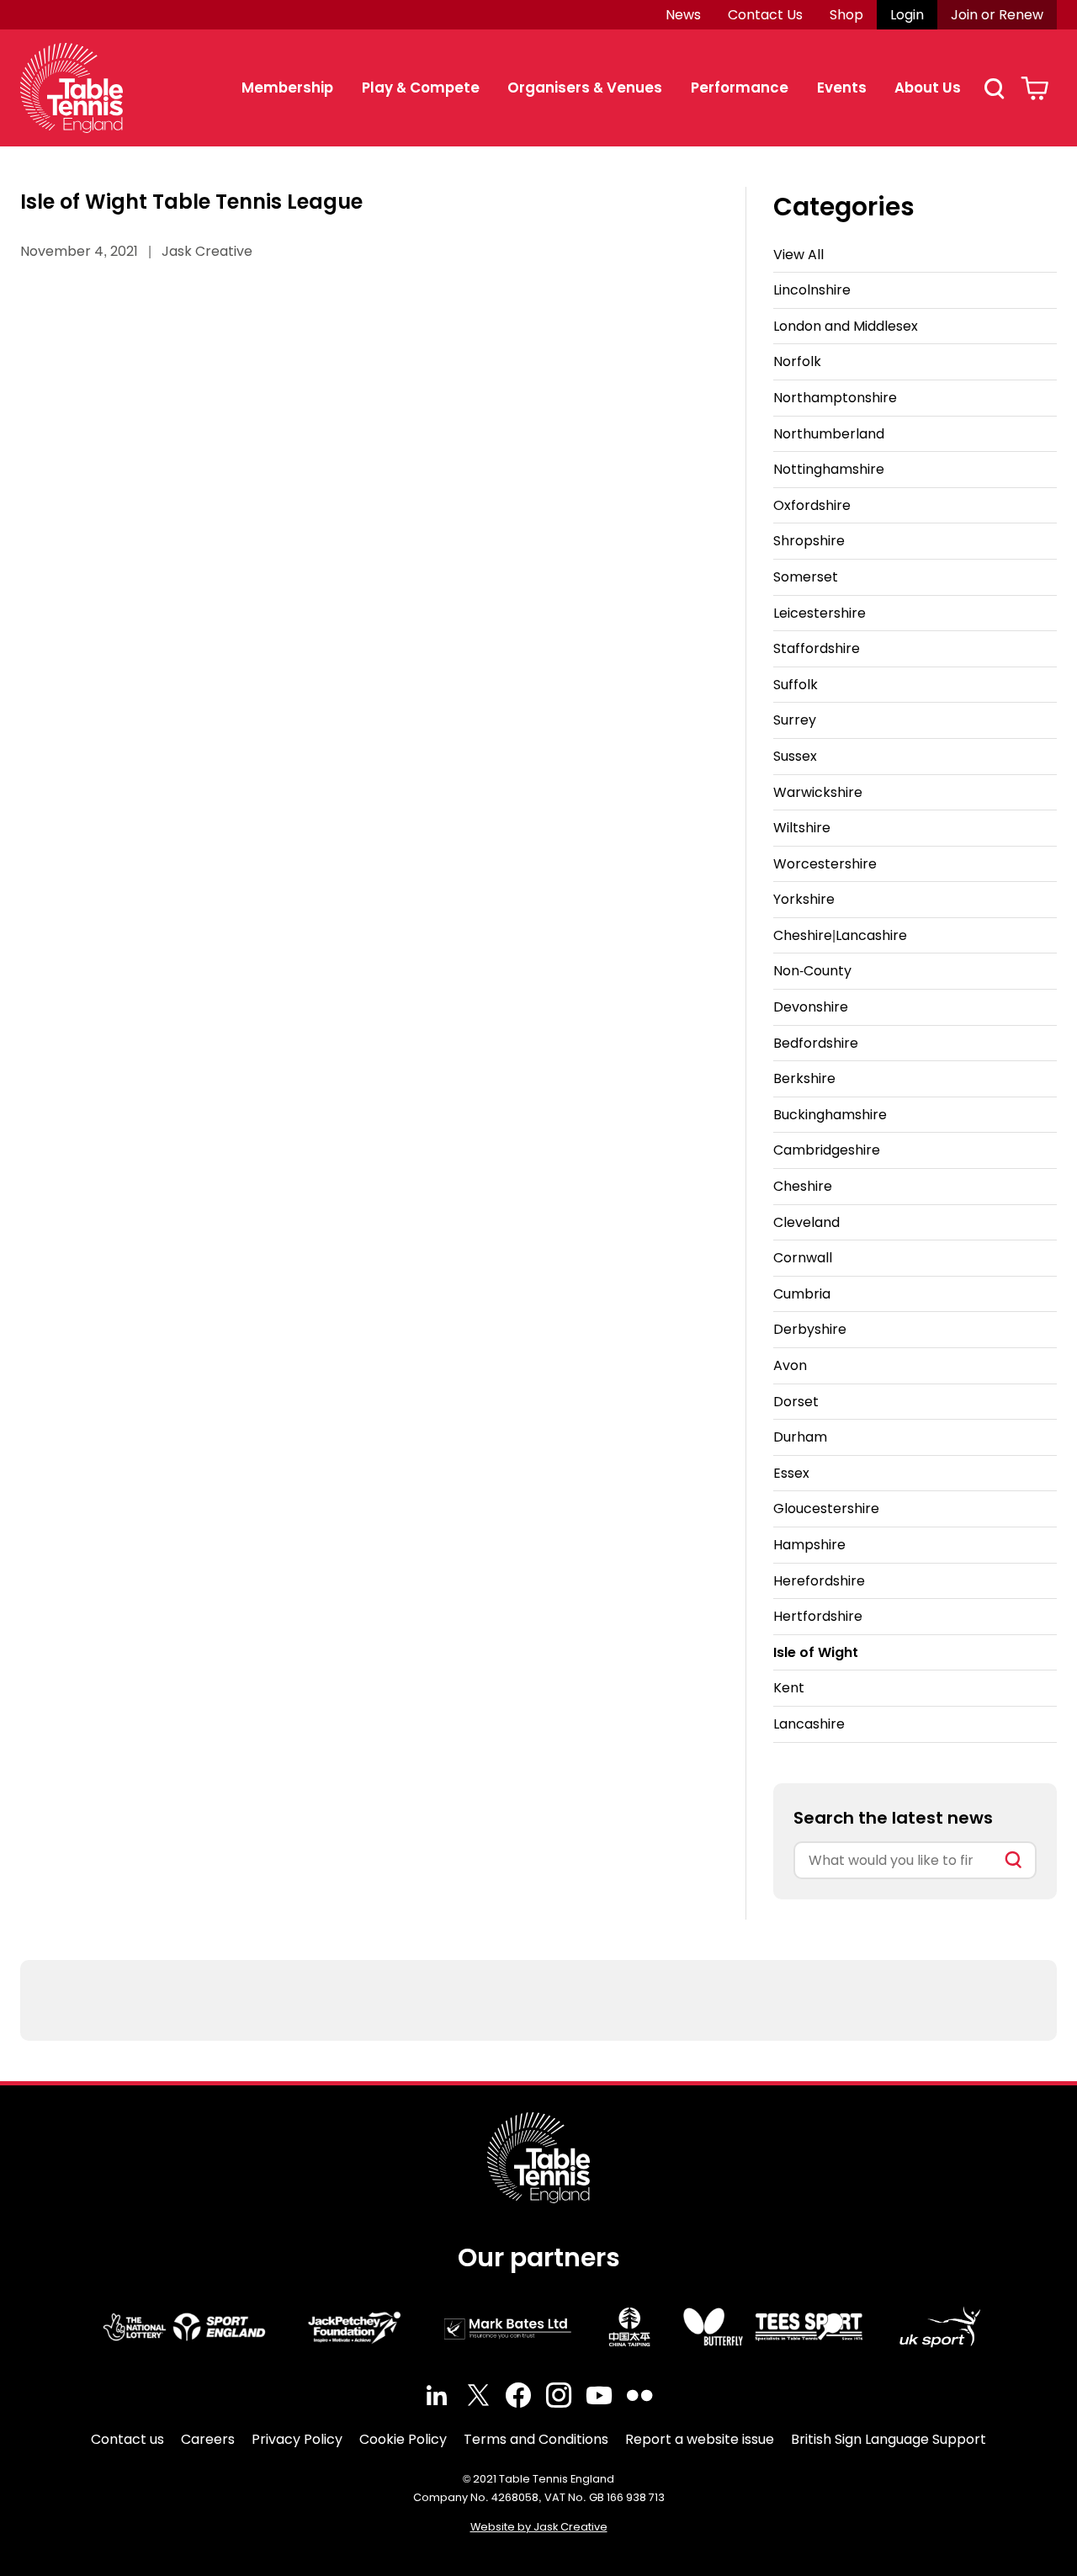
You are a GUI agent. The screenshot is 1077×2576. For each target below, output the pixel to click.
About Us (928, 88)
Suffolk (796, 685)
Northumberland (829, 434)
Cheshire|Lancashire (840, 935)
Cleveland (806, 1222)
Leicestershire (820, 613)
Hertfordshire (818, 1616)
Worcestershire (825, 864)
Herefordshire (819, 1581)
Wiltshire (802, 828)
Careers (208, 2439)
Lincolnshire (812, 290)
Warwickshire (818, 792)
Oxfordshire (812, 505)
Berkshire (804, 1078)
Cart (1035, 88)
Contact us (127, 2439)
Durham (800, 1437)
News (683, 15)
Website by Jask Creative (539, 2527)
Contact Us (765, 15)
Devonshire (811, 1007)
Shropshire (809, 541)
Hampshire (809, 1545)
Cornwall (803, 1258)
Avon (790, 1365)
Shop (846, 15)
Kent (789, 1688)
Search (994, 88)
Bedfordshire (816, 1043)
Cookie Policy (403, 2439)
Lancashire (809, 1724)
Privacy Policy (297, 2439)
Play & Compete (421, 88)
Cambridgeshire (827, 1150)
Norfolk (797, 361)
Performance (740, 88)
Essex (791, 1473)
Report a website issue (700, 2439)
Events (842, 88)
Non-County (812, 971)
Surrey (795, 720)
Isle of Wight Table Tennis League (191, 202)
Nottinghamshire (829, 469)
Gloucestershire (826, 1508)
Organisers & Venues (585, 88)
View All (798, 255)
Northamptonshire (835, 398)
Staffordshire (817, 648)
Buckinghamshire (830, 1115)
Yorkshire (804, 899)
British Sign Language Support (889, 2439)
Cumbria (802, 1294)
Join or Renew (997, 15)
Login (907, 15)
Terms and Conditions (536, 2439)
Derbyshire (810, 1329)
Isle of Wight (816, 1652)
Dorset (796, 1402)
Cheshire (803, 1186)
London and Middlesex (846, 326)
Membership (287, 88)
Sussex (795, 756)
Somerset (806, 577)
